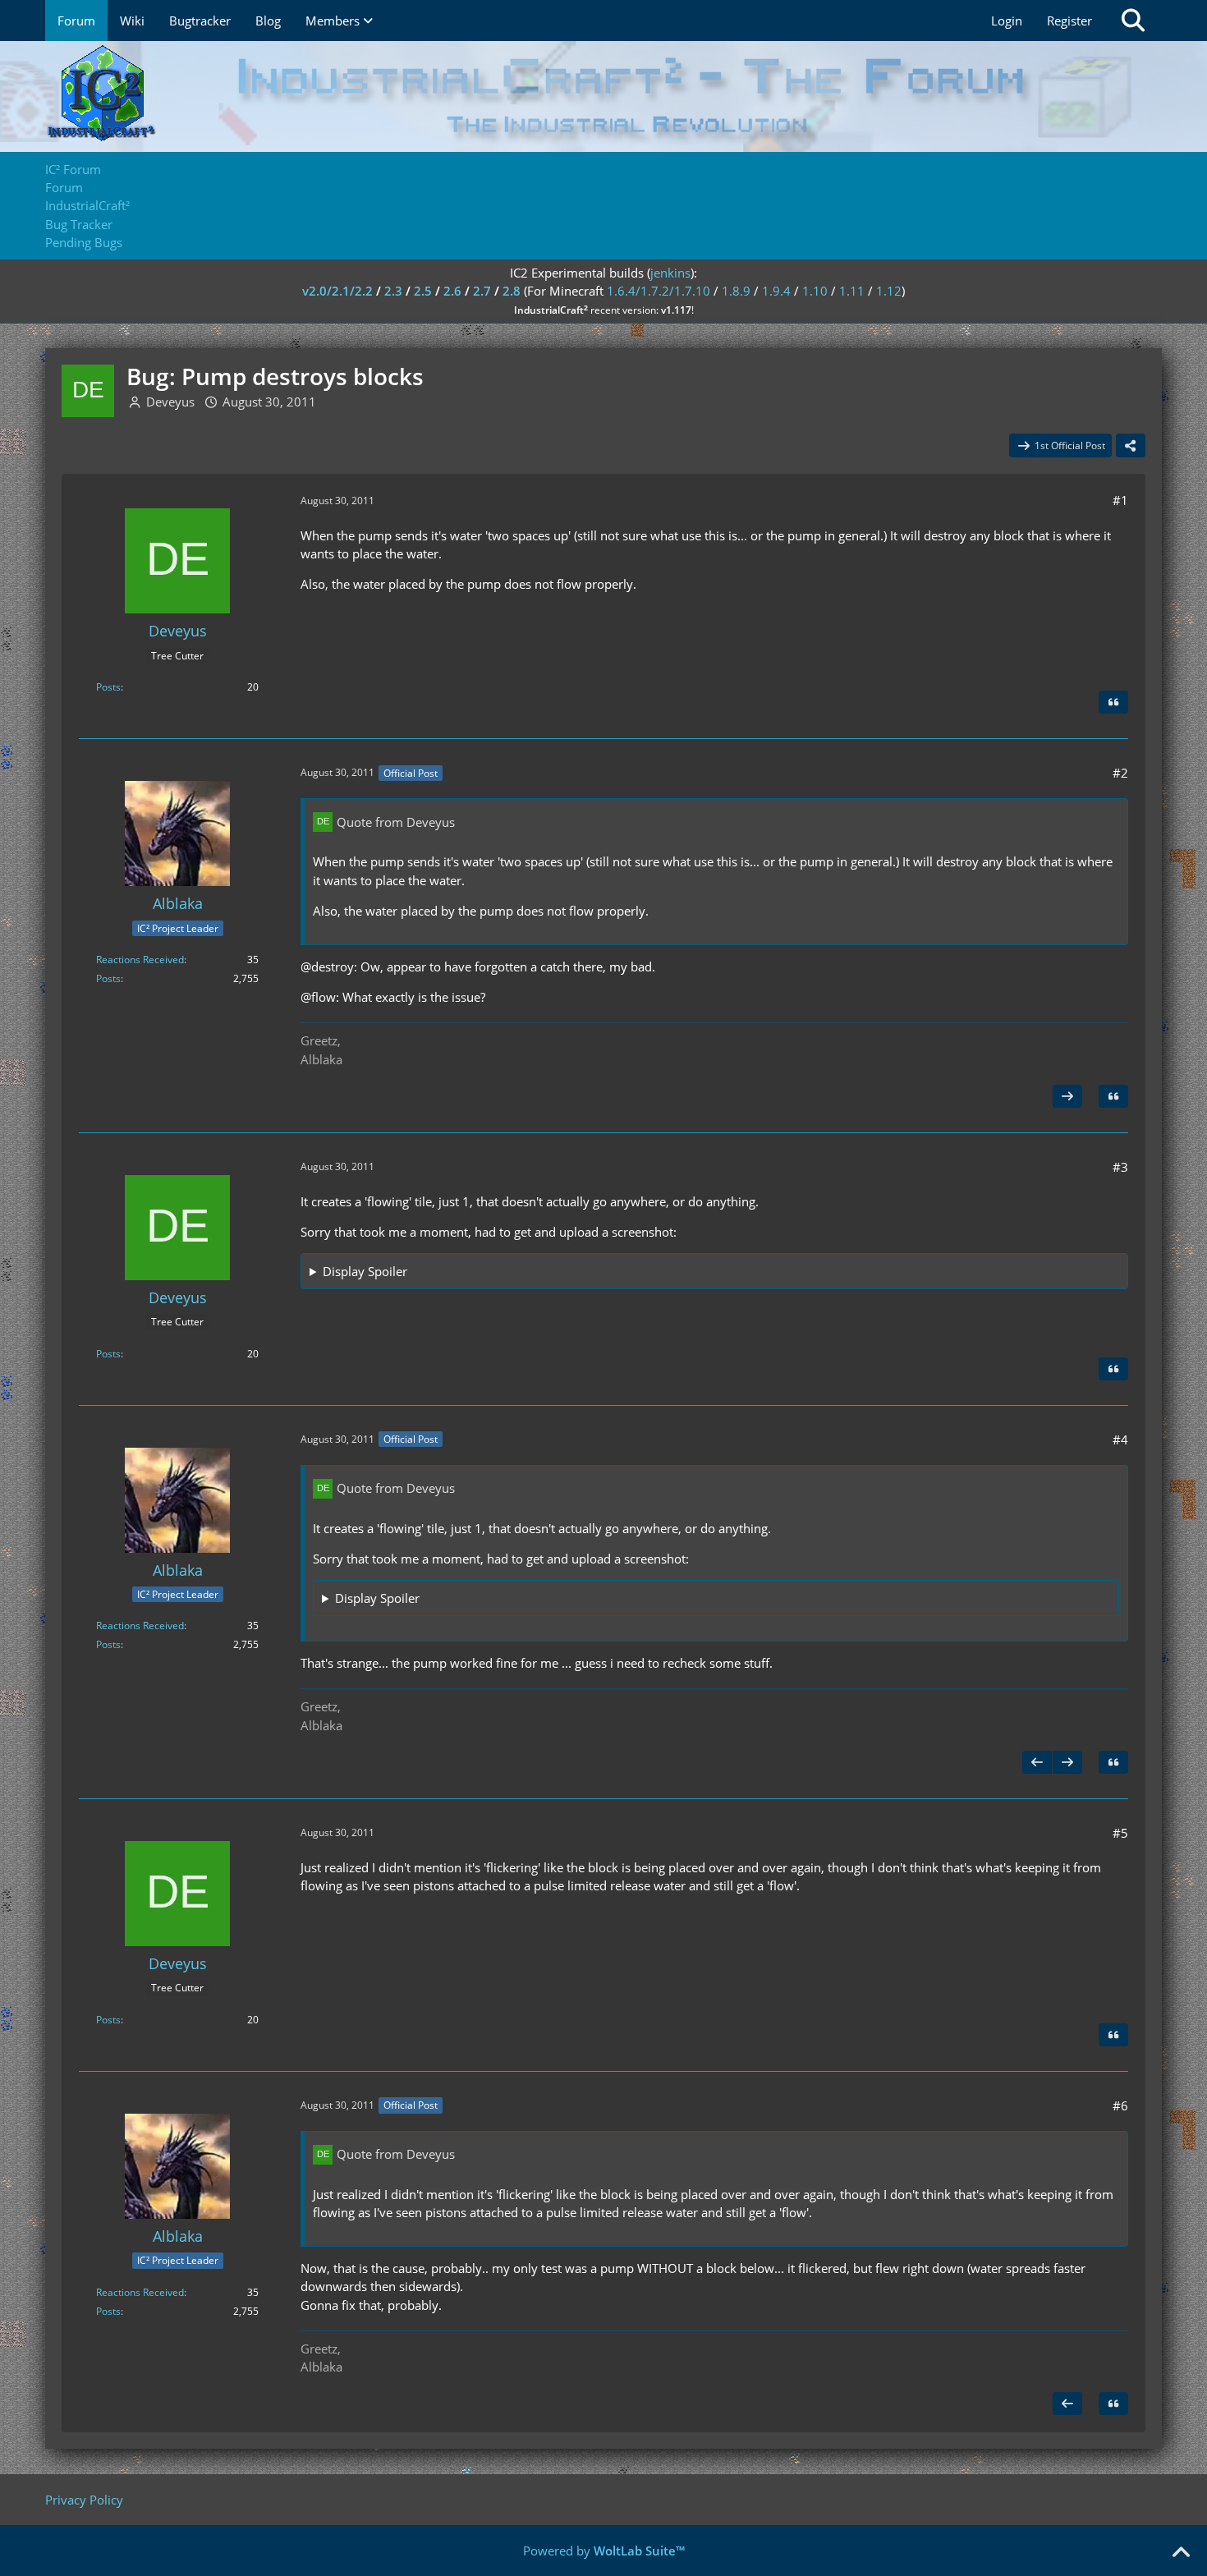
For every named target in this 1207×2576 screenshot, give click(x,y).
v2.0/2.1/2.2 (337, 291)
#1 (1120, 500)
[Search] (1133, 21)
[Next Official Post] (1067, 1096)
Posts (108, 687)
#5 (1120, 1833)
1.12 (889, 291)
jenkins (670, 273)
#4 (1120, 1440)
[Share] (1131, 446)
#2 (1120, 773)
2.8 (512, 291)
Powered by (604, 2551)
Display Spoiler (365, 1271)
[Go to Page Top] (1181, 2553)
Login (1007, 21)
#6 (1120, 2105)
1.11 (852, 291)
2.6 (452, 291)
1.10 (815, 291)
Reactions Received (140, 960)
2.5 (423, 291)
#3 (1120, 1167)
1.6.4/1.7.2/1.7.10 (659, 291)
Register (1069, 21)
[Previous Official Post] (1037, 1762)
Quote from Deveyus (396, 822)
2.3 (393, 291)
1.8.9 (736, 291)
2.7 (482, 291)
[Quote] (1113, 702)
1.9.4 (776, 291)
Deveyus (170, 402)
